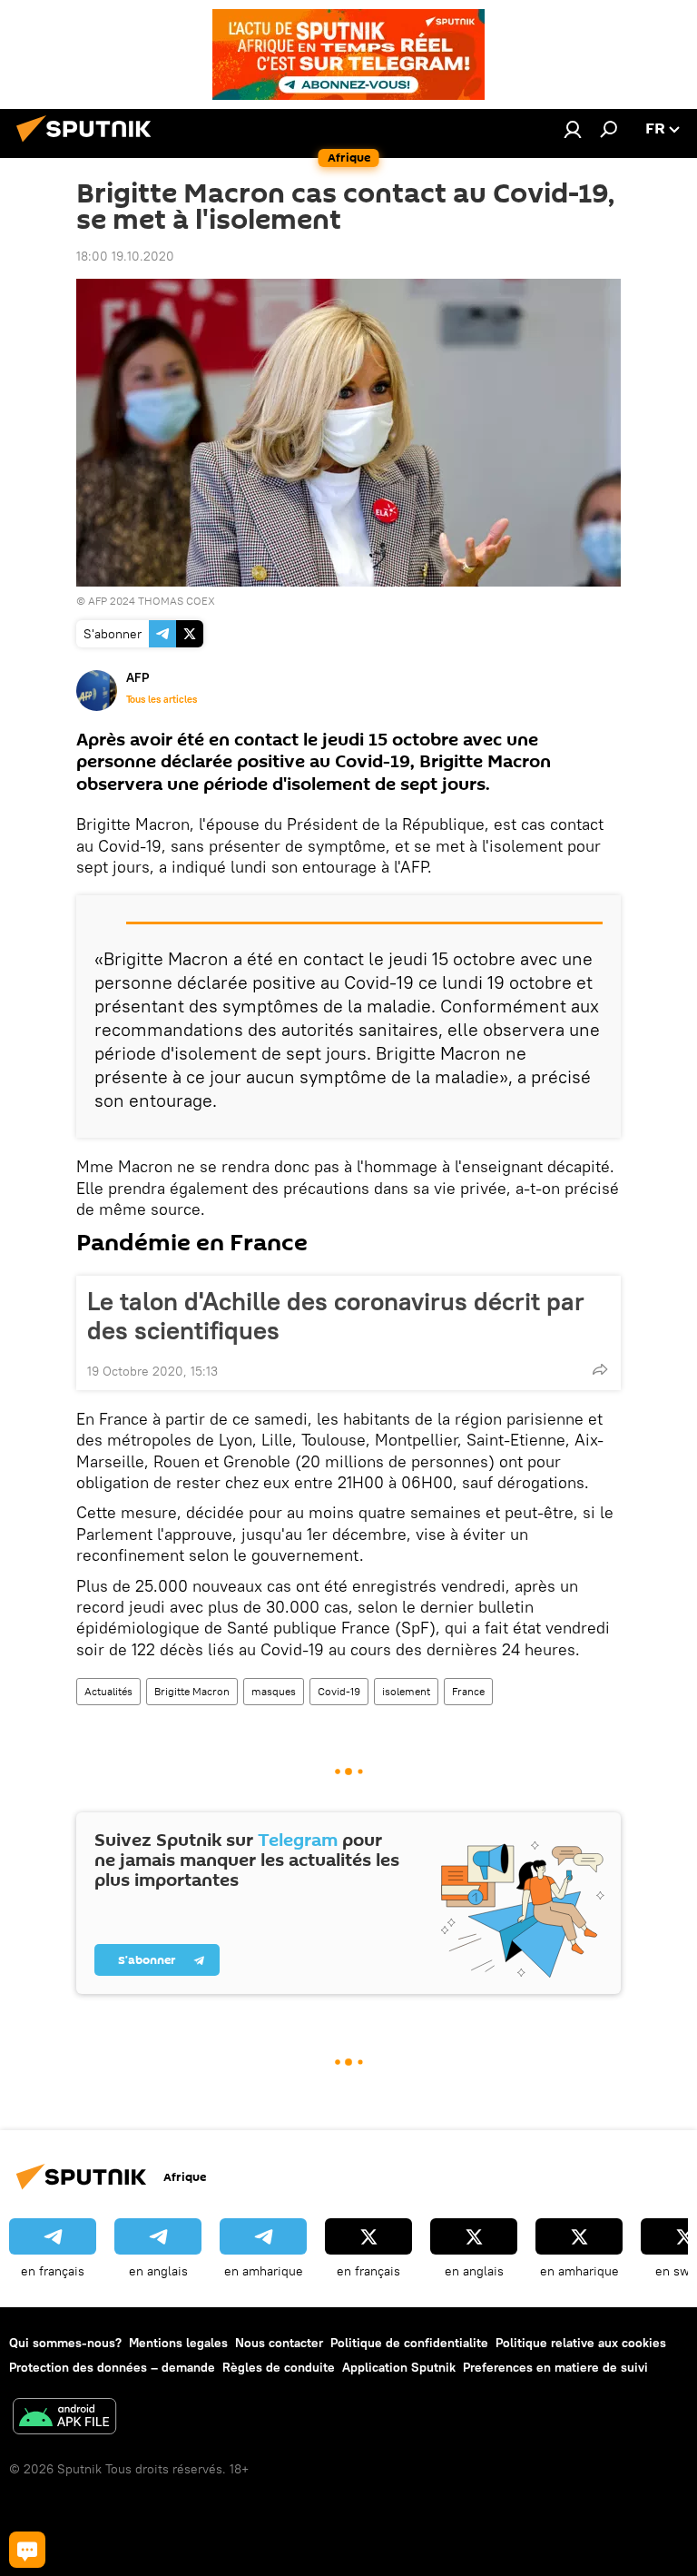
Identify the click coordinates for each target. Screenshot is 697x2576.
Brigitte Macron (192, 1691)
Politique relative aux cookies (581, 2343)
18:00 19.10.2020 (125, 256)
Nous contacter (279, 2343)
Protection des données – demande (112, 2367)
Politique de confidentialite (409, 2343)
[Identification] (573, 129)
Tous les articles (162, 699)
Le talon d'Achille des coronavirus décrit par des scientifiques (336, 1316)
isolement (406, 1691)
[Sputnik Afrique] (89, 144)
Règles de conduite (279, 2367)
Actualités (108, 1691)
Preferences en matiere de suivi (555, 2367)
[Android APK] (64, 2418)
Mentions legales (178, 2343)
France (468, 1691)
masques (274, 1691)
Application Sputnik (399, 2367)
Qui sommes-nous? (65, 2343)
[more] (600, 1369)
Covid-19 (339, 1691)
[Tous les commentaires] (27, 2550)
